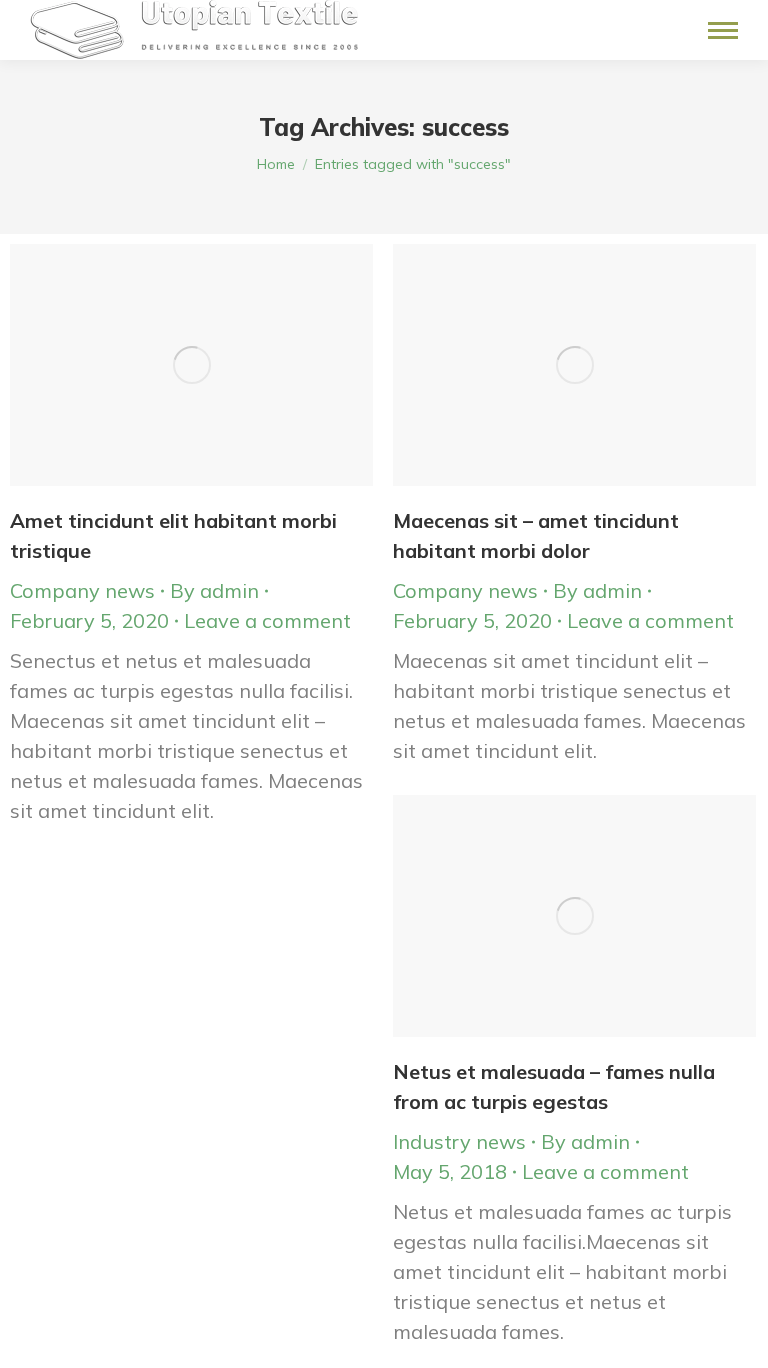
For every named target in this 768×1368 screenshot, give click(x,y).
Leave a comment (267, 620)
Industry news (459, 1141)
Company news (82, 590)
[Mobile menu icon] (723, 30)
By (214, 590)
